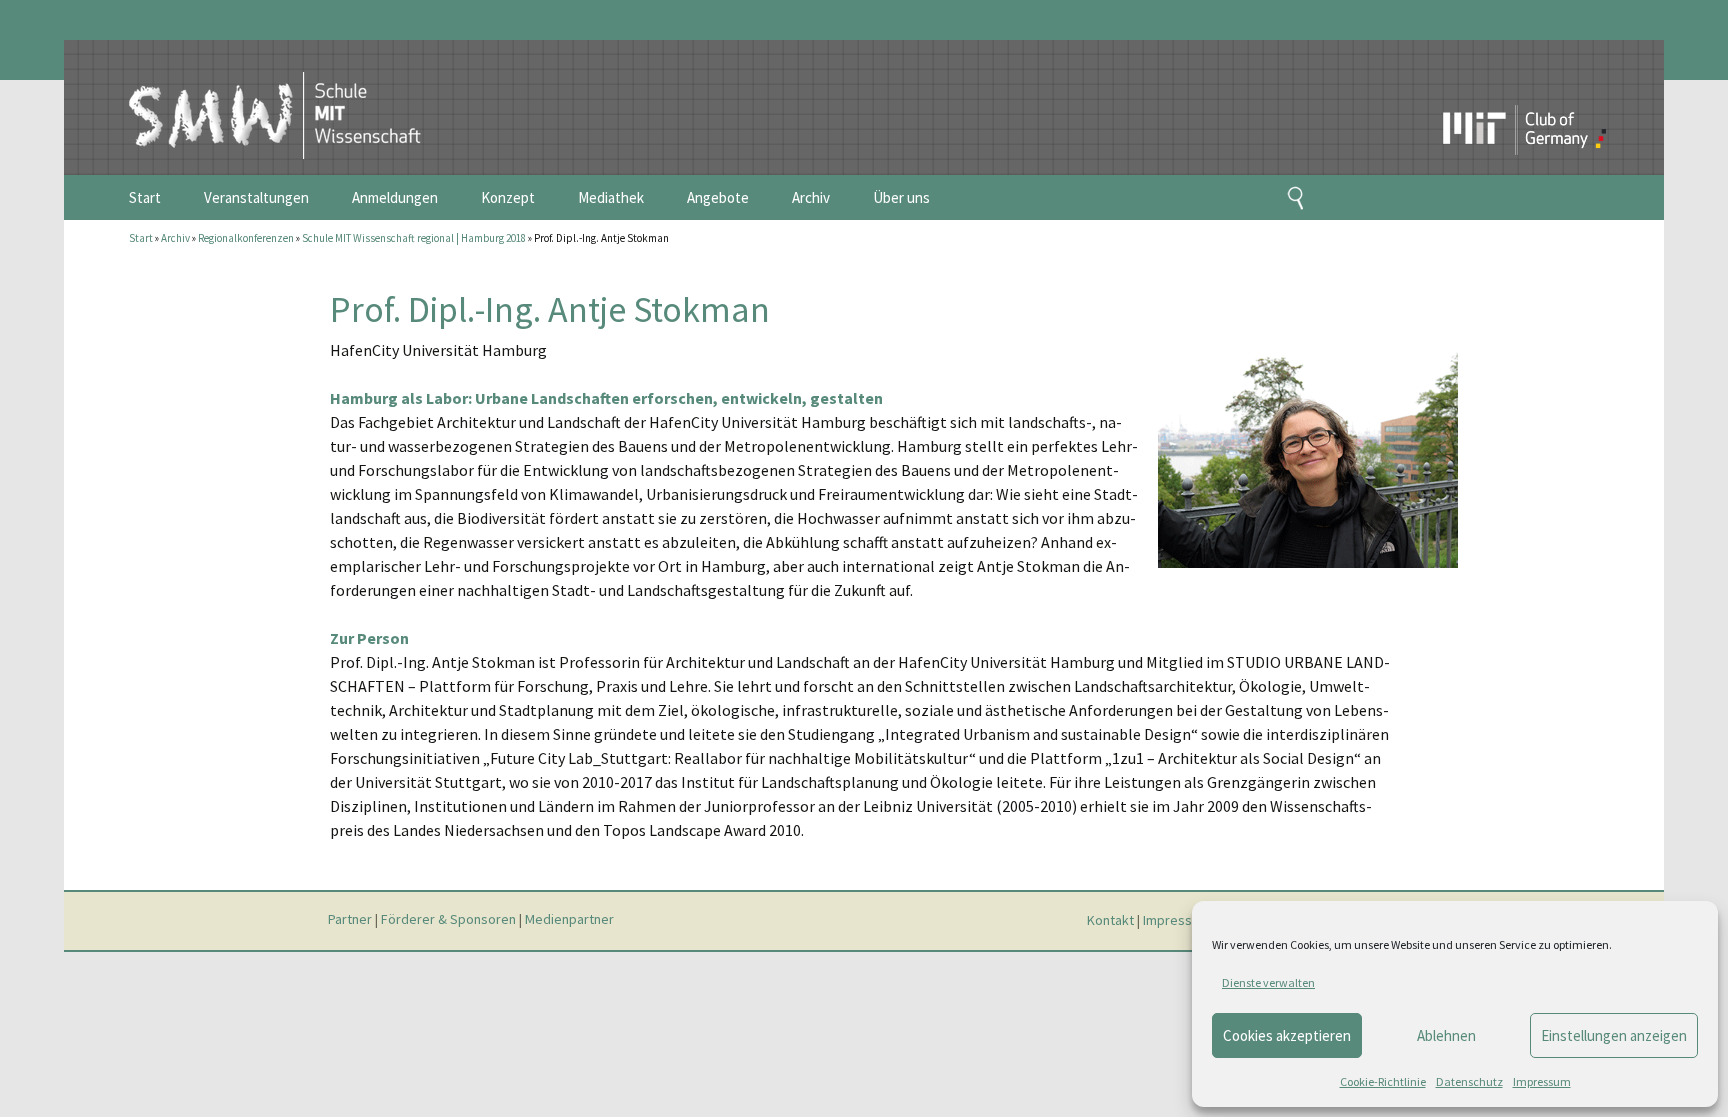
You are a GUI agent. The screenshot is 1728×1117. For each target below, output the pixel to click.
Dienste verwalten (1268, 982)
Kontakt (1110, 920)
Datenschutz (1469, 1081)
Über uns (901, 197)
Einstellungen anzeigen (1614, 1035)
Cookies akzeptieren (1287, 1035)
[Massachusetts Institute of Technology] (1480, 95)
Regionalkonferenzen (246, 238)
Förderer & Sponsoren (448, 920)
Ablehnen (1446, 1035)
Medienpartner (569, 920)
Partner (350, 920)
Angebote (718, 197)
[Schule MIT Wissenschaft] (254, 98)
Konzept (508, 197)
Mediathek (611, 197)
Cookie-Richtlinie (1383, 1081)
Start (145, 197)
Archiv (811, 197)
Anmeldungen (395, 197)
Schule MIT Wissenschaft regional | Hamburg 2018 (414, 238)
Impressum (1542, 1081)
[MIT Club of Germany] (1563, 95)
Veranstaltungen (256, 197)
